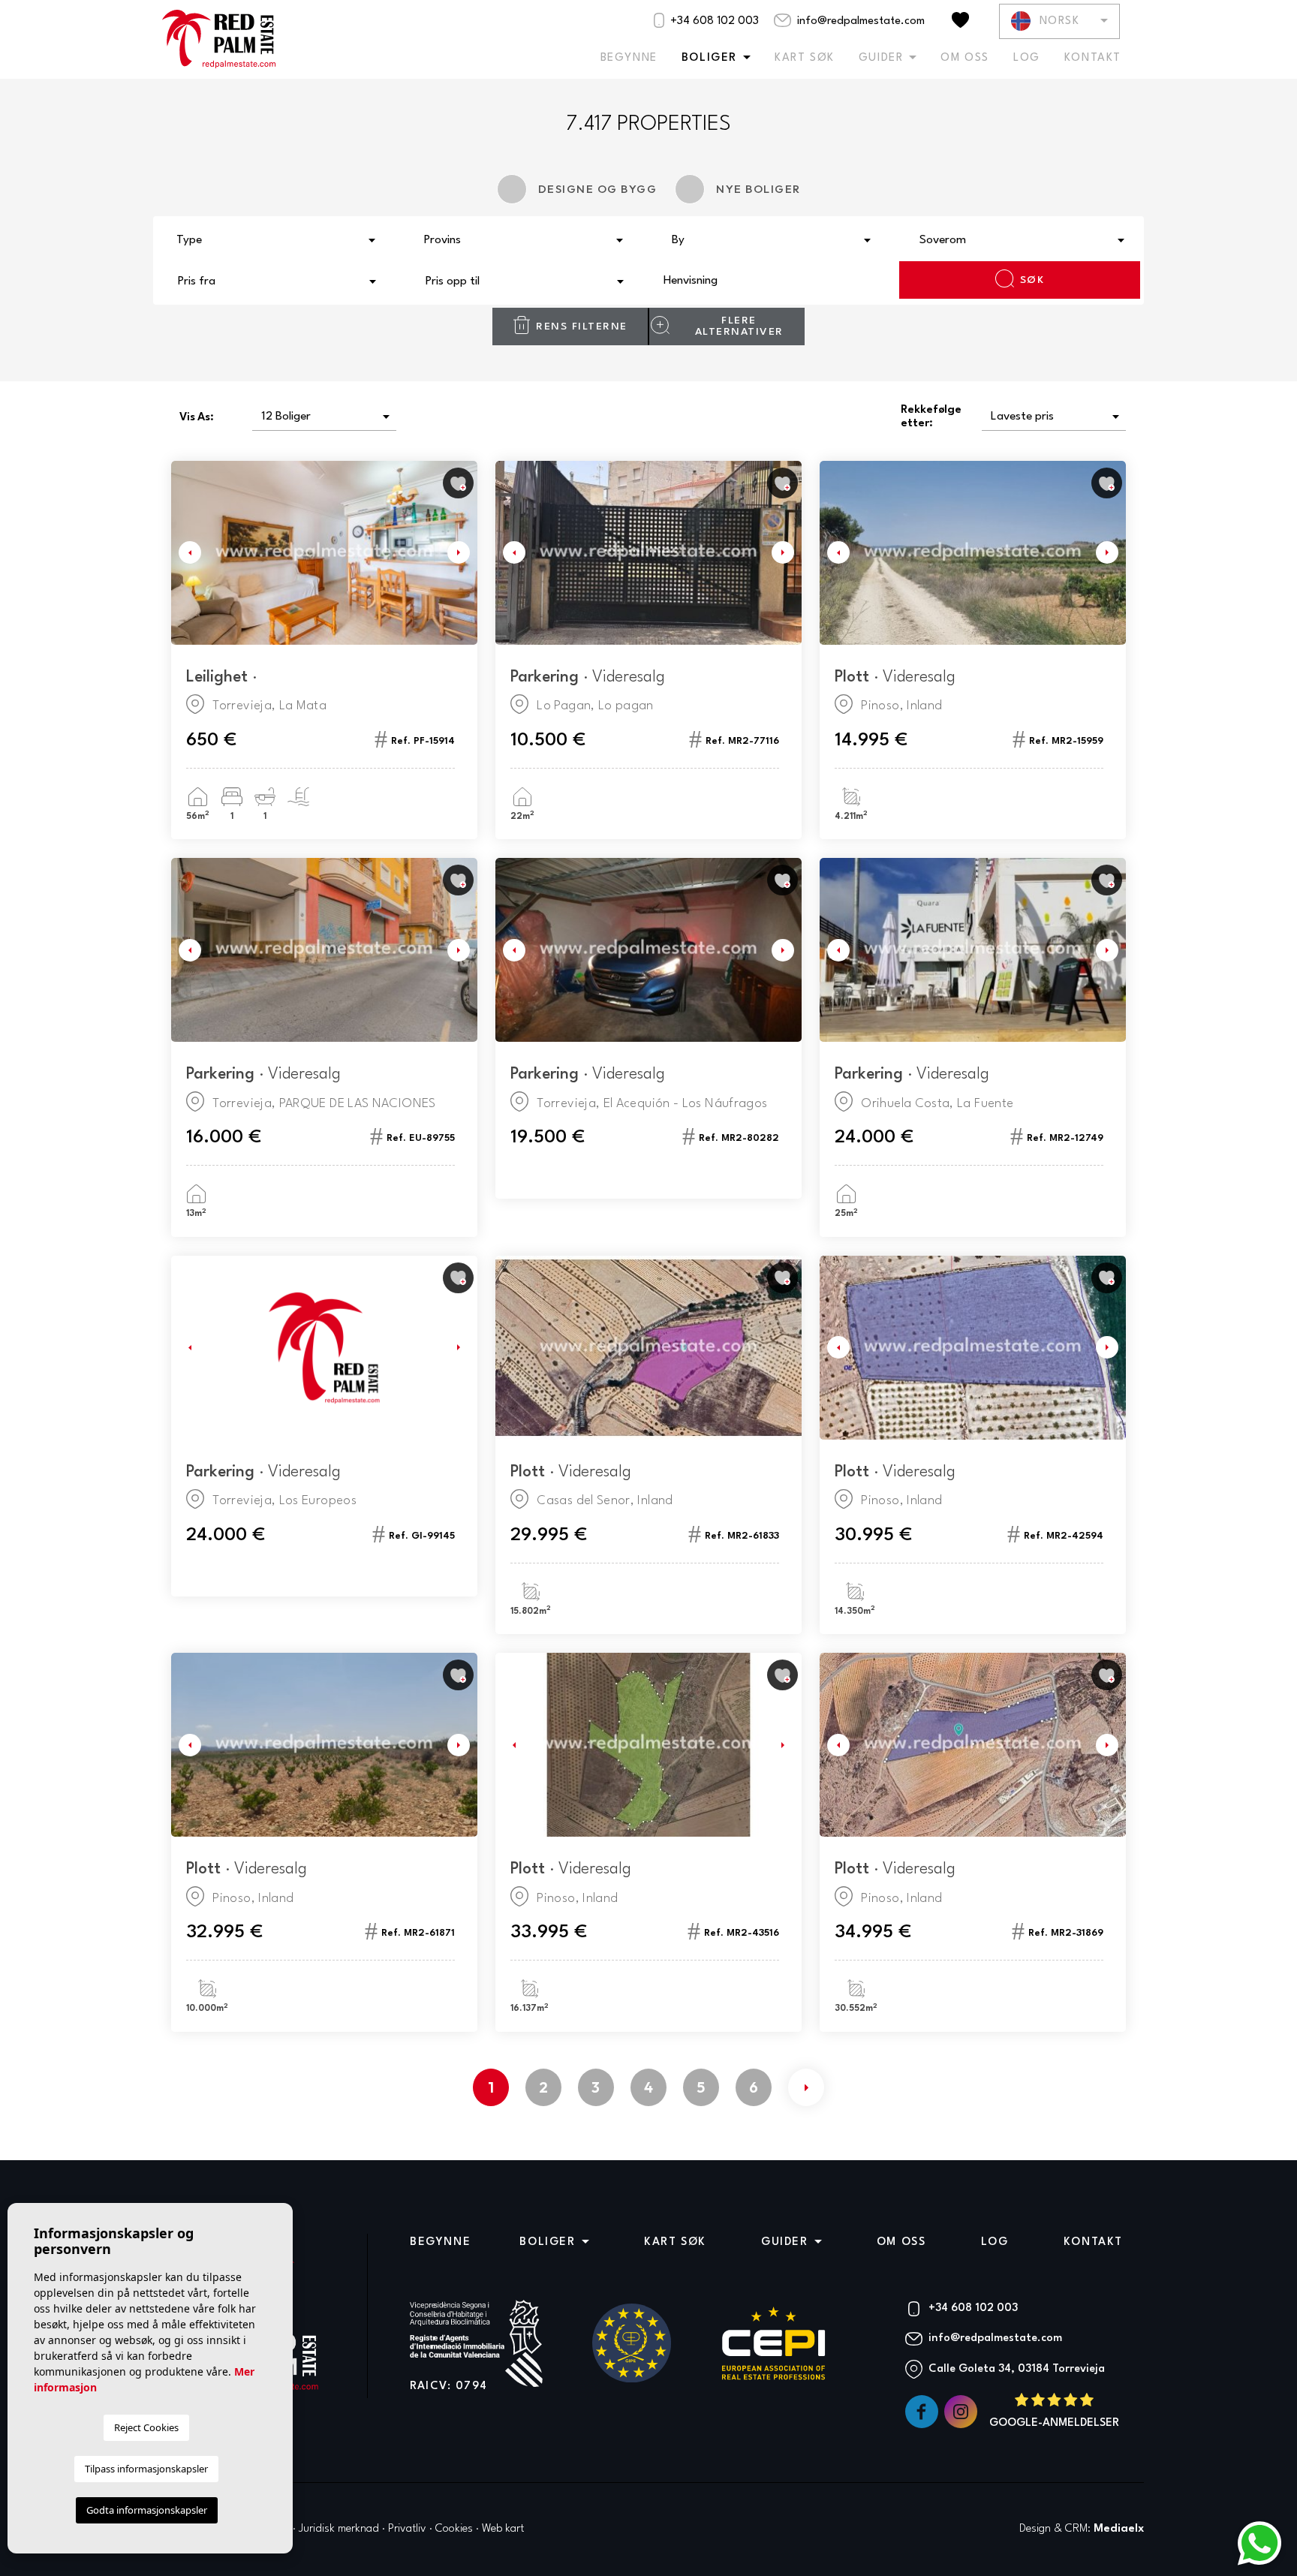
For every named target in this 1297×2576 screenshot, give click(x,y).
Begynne (629, 58)
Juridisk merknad (339, 2529)
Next (462, 553)
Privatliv (407, 2529)
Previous (186, 553)
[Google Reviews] (1054, 2412)
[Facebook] (923, 2412)
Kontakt (1093, 58)
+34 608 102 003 (713, 21)
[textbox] (281, 241)
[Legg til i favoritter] (458, 483)
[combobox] (277, 239)
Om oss (965, 58)
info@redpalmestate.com (859, 21)
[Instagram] (962, 2412)
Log (1027, 58)
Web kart (503, 2529)
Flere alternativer (739, 326)
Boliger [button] (709, 58)
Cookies (454, 2529)
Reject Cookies (146, 2427)
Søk (1032, 280)
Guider (881, 58)
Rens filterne (582, 327)
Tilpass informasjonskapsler (146, 2469)
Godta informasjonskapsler (147, 2510)
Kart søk (805, 58)
